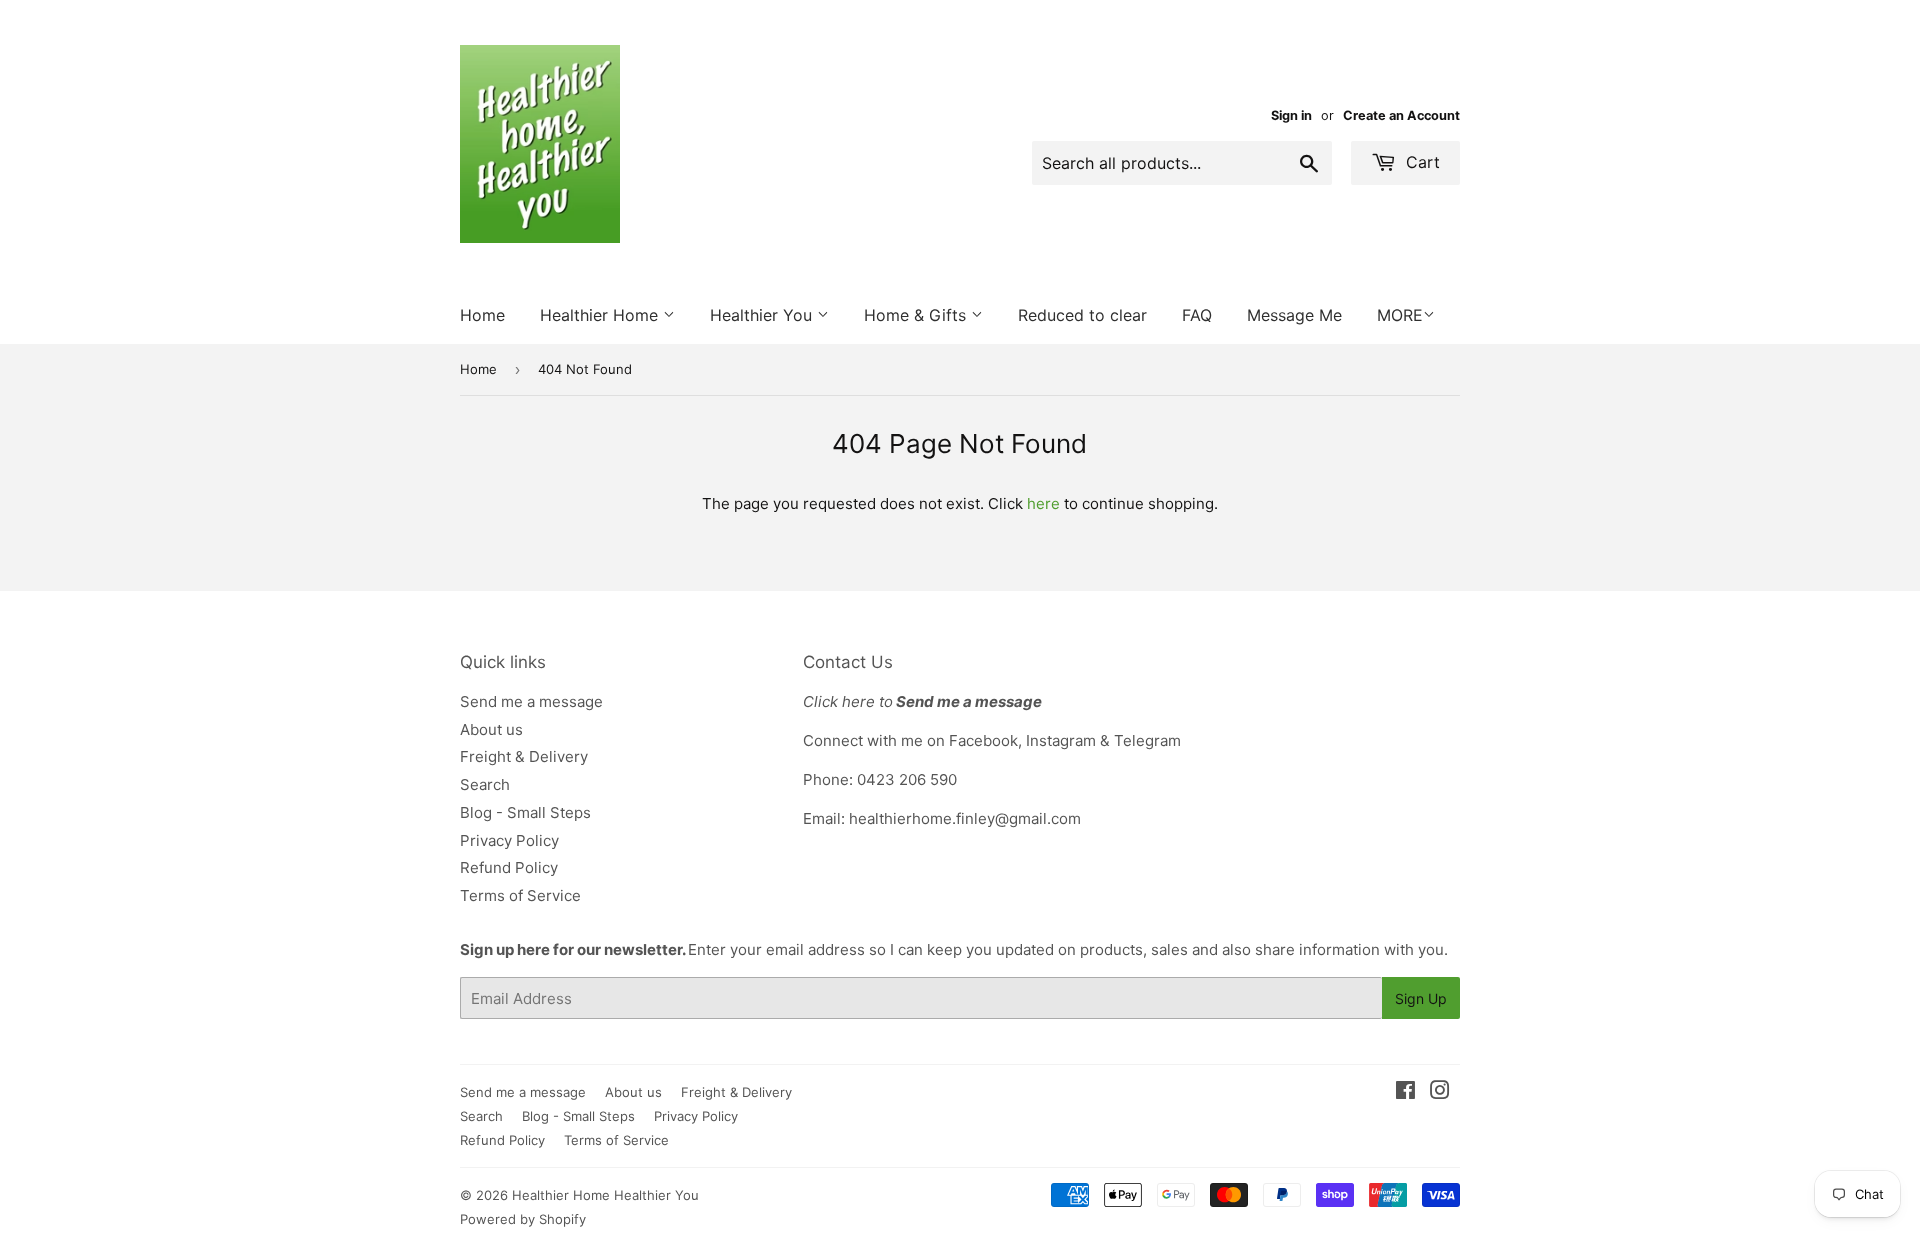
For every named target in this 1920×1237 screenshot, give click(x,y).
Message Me (1294, 315)
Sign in (1291, 115)
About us (491, 729)
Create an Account (1401, 115)
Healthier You (763, 315)
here (1043, 503)
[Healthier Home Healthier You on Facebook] (1405, 1092)
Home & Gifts (917, 315)
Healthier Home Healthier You (605, 1195)
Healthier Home (601, 315)
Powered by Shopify (523, 1219)
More (1400, 315)
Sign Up (1421, 998)
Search (485, 784)
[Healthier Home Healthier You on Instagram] (1440, 1092)
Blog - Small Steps (525, 812)
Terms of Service (520, 895)
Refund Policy (509, 867)
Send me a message (531, 701)
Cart (1420, 162)
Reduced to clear (1082, 315)
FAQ (1197, 315)
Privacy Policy (509, 840)
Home (482, 315)
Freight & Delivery (524, 756)
